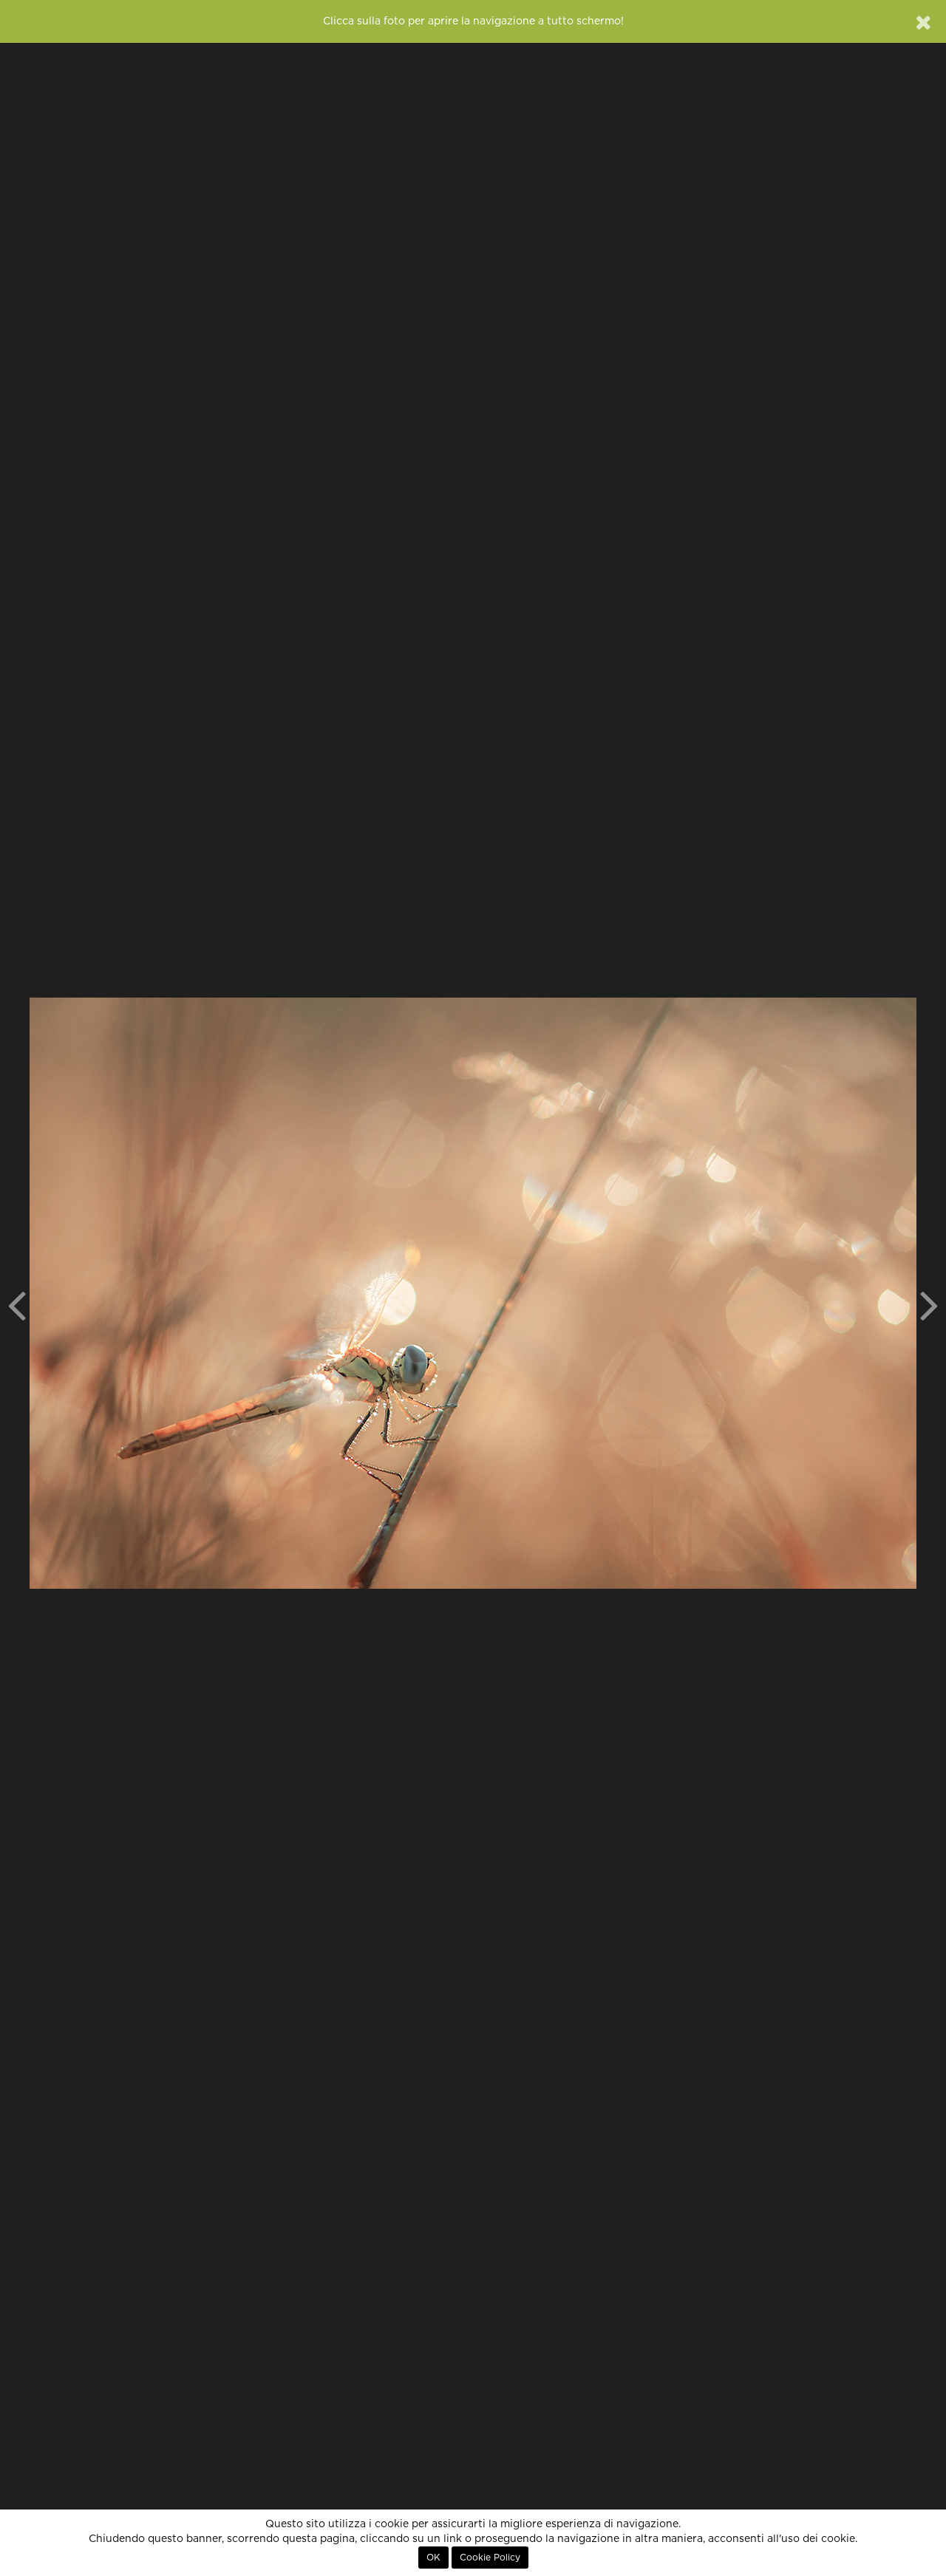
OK (433, 2558)
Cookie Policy (490, 2558)
